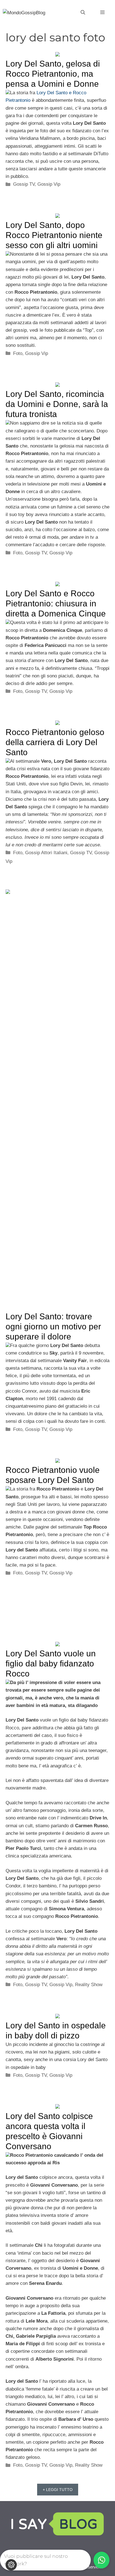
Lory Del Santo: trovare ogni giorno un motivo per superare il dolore (53, 1326)
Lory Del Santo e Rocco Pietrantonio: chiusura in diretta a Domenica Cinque (56, 603)
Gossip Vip (49, 184)
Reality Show (89, 1985)
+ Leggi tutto (58, 2490)
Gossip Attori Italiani (46, 853)
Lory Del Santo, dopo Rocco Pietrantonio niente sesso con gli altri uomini (54, 235)
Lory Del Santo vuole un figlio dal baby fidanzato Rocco (51, 1663)
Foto (18, 353)
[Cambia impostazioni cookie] (11, 2565)
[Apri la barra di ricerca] (83, 13)
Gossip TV (24, 184)
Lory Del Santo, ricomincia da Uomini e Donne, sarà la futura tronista (57, 404)
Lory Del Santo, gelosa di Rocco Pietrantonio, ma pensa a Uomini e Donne (53, 74)
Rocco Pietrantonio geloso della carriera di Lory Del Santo (55, 742)
